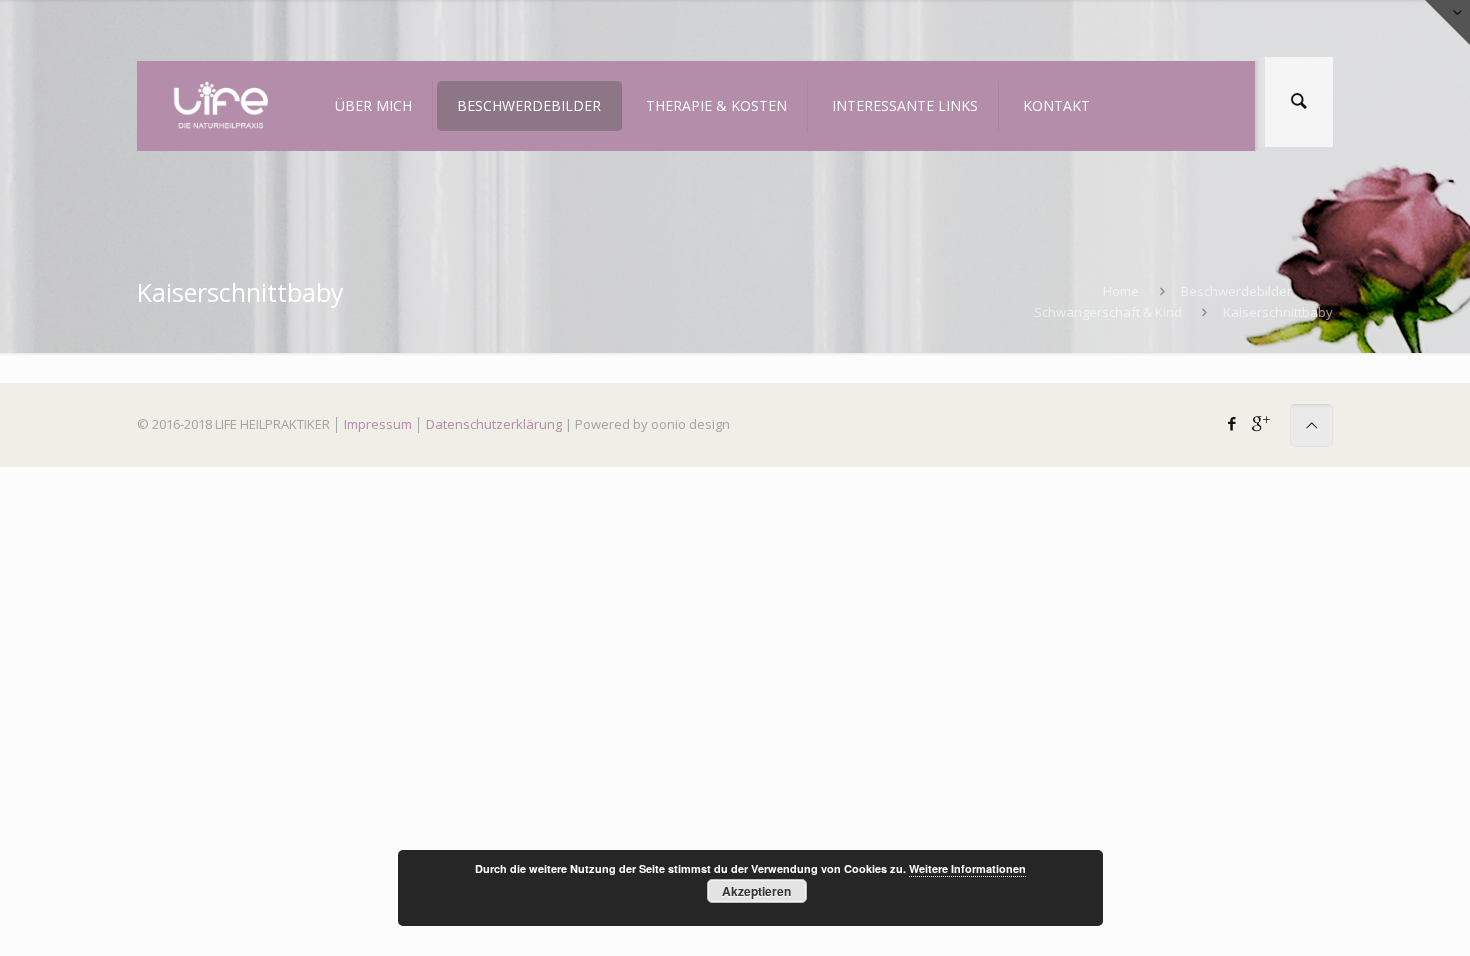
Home (1121, 291)
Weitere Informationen (967, 868)
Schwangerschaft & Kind (1108, 312)
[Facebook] (1232, 423)
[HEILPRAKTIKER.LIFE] (220, 106)
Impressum (378, 424)
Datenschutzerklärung (494, 424)
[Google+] (1259, 423)
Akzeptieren (756, 891)
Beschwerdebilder (1236, 291)
